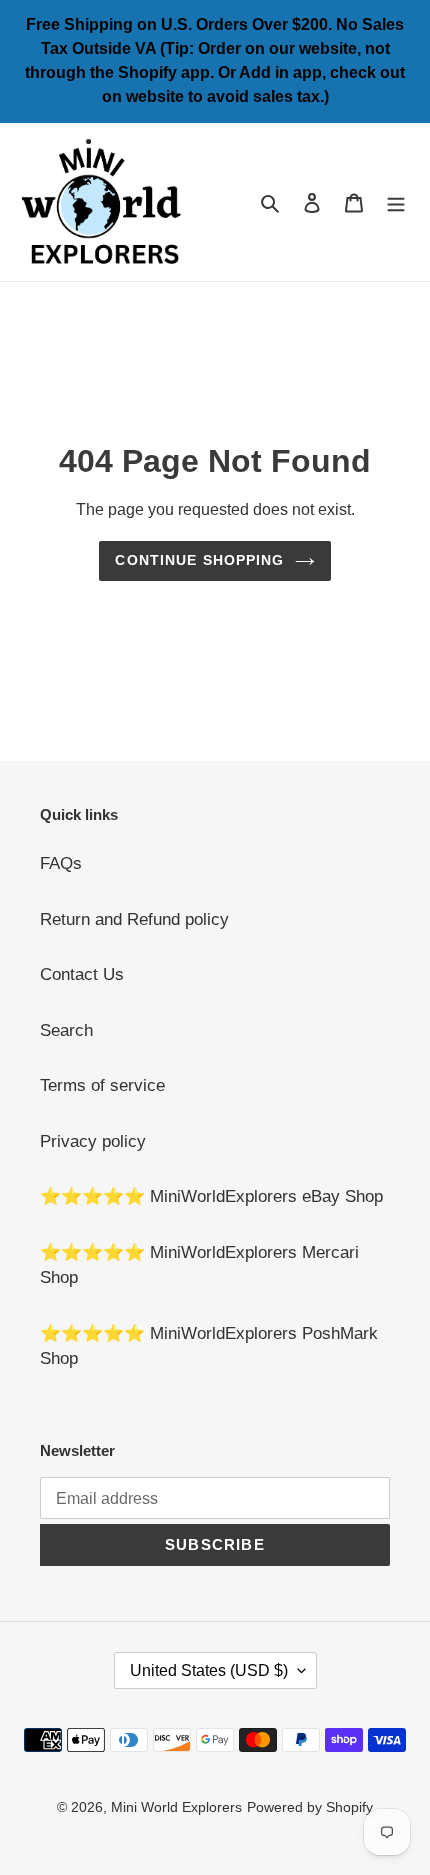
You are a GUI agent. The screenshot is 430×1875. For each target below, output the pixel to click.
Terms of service (102, 1085)
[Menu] (396, 202)
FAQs (61, 863)
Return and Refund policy (134, 919)
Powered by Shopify (310, 1807)
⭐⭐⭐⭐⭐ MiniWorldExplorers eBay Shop (211, 1196)
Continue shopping (199, 560)
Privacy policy (93, 1141)
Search (66, 1030)
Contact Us (82, 974)
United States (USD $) (209, 1670)
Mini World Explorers (176, 1807)
